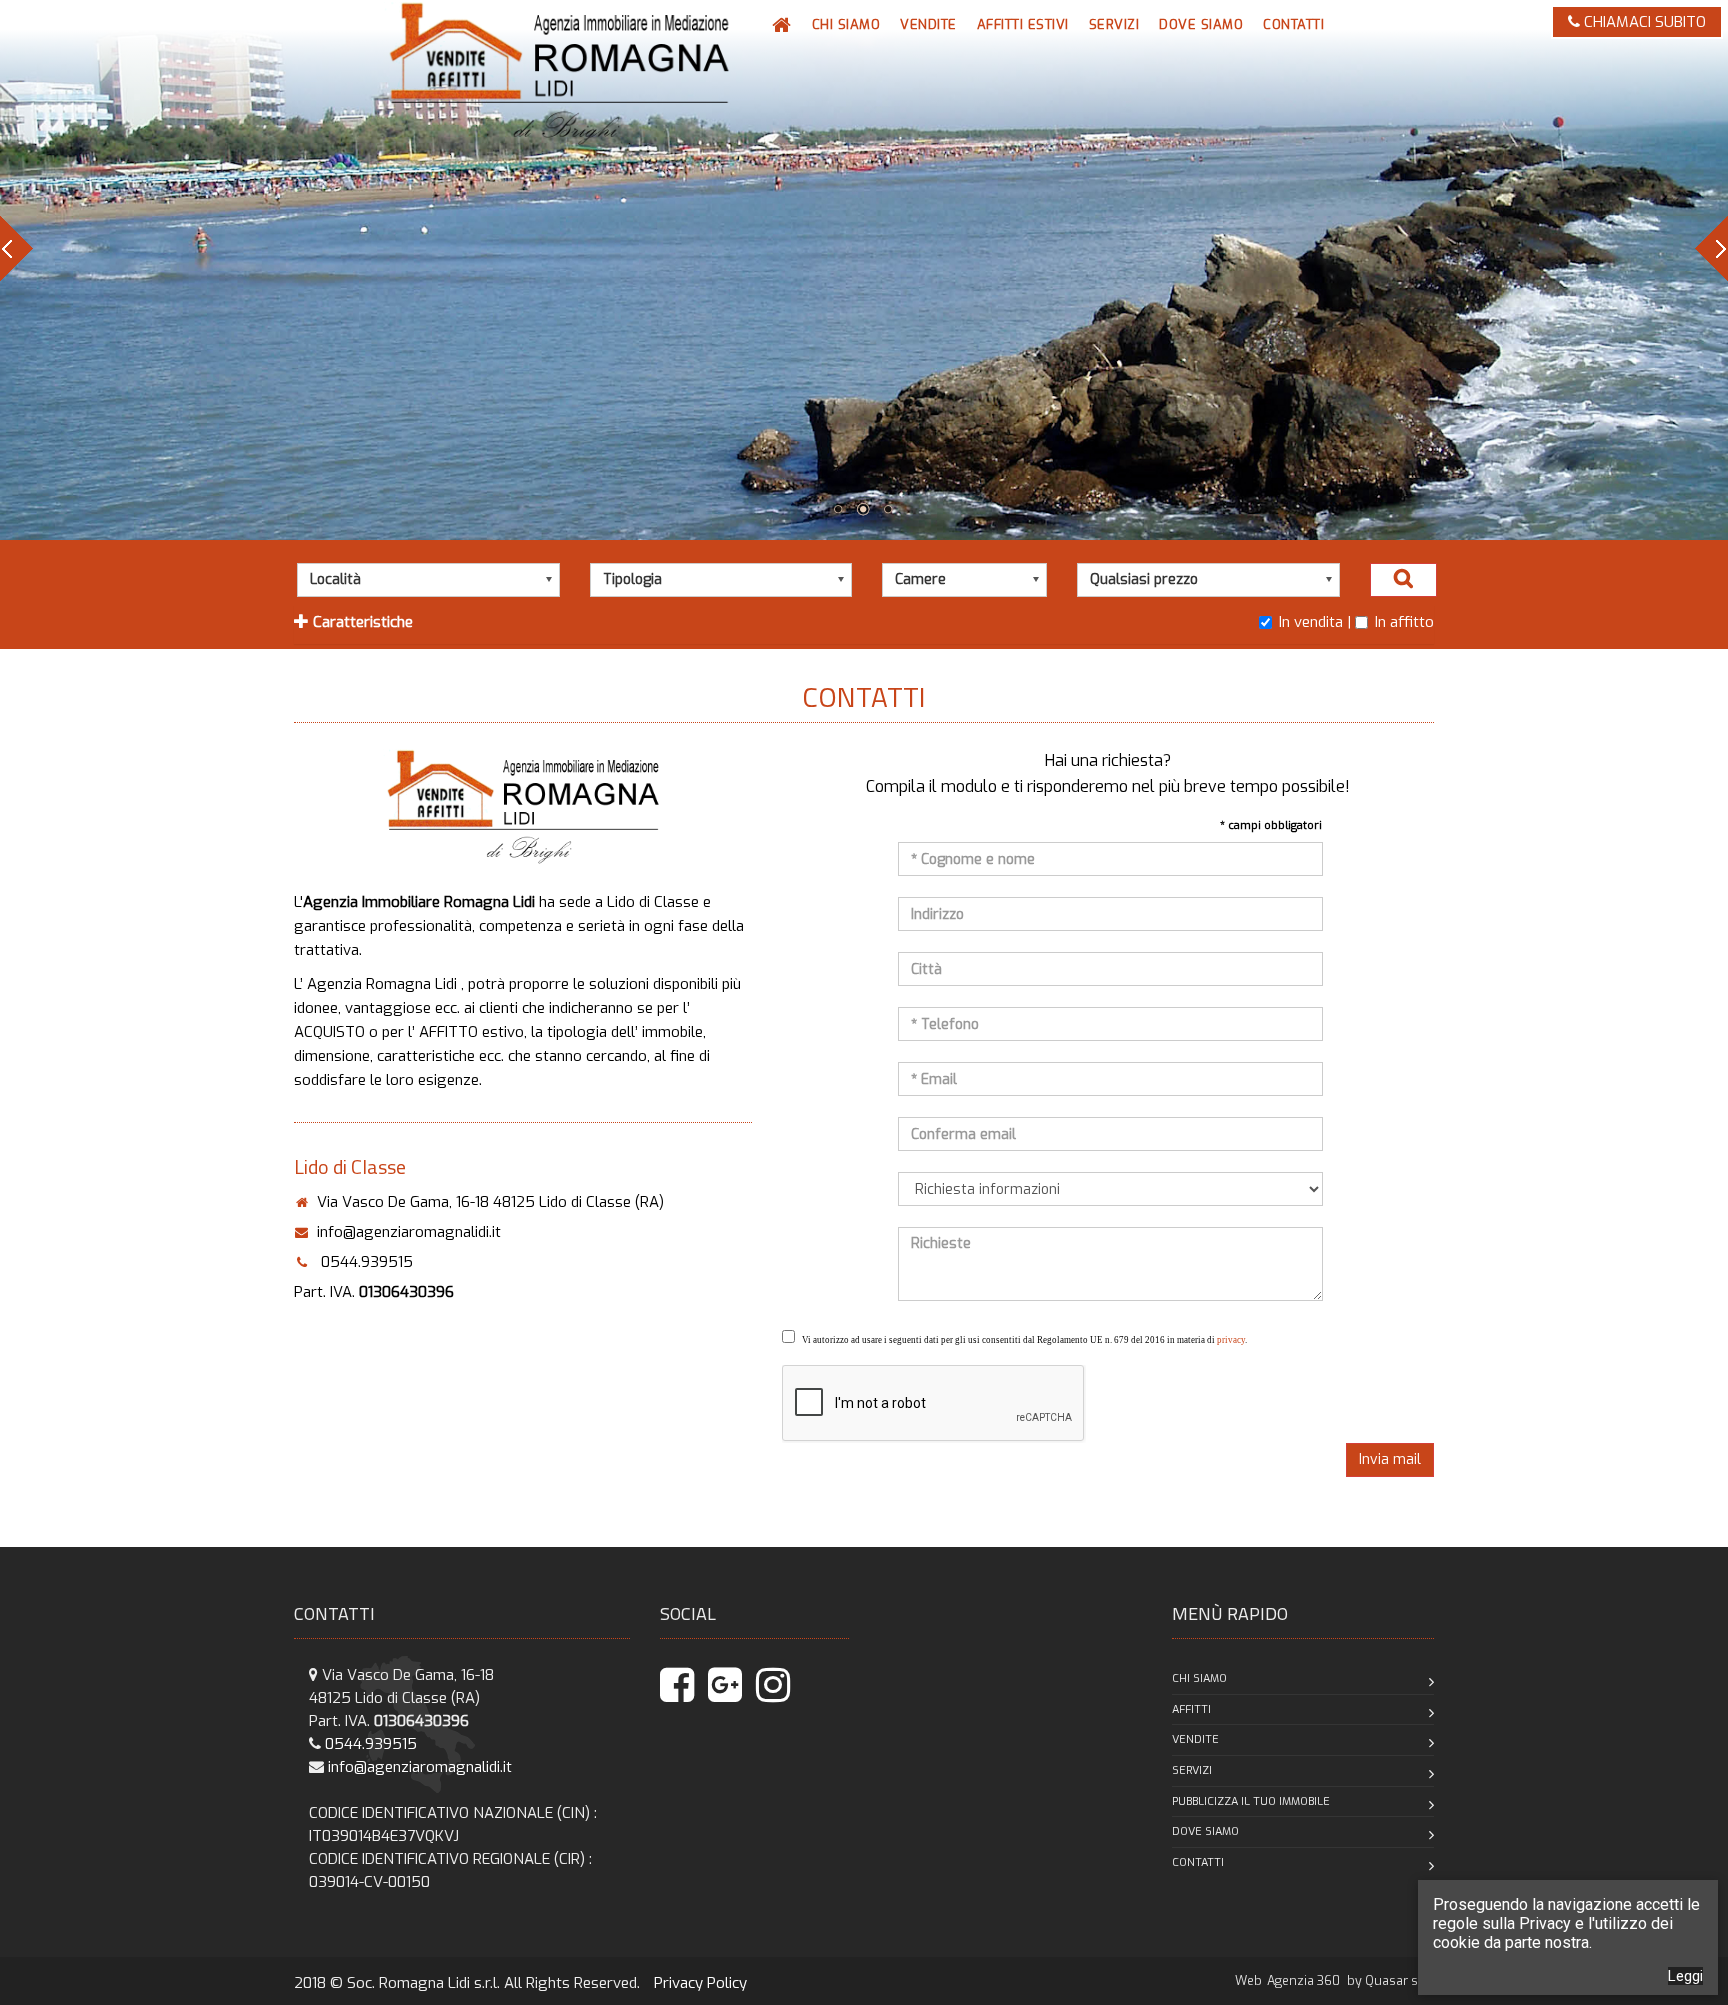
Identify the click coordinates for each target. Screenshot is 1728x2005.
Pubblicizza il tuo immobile (1251, 1801)
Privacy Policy (700, 1983)
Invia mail (1390, 1459)
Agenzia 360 (1305, 1980)
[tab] (864, 624)
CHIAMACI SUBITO (1643, 22)
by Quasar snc (1389, 1980)
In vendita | (1315, 622)
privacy (1231, 1340)
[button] (928, 25)
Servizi (1192, 1770)
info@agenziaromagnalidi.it (409, 1232)
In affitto (1404, 622)
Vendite (1195, 1739)
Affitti (1191, 1709)
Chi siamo (1199, 1678)
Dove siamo (1205, 1831)
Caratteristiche (361, 622)
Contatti (1198, 1862)
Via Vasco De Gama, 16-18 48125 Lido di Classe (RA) (490, 1202)
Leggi (1685, 1976)
